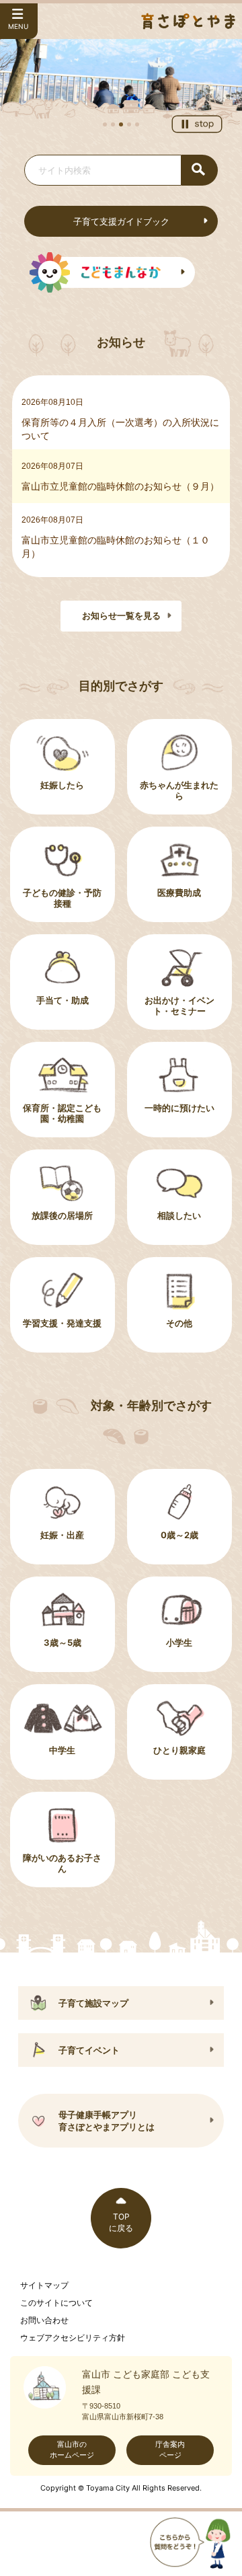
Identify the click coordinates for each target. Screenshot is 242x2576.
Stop (197, 124)
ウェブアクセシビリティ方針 (73, 2338)
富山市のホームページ (72, 2450)
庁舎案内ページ (170, 2450)
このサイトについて (56, 2303)
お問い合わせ (44, 2320)
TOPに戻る (121, 2222)
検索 (200, 170)
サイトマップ (44, 2285)
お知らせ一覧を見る (121, 616)
